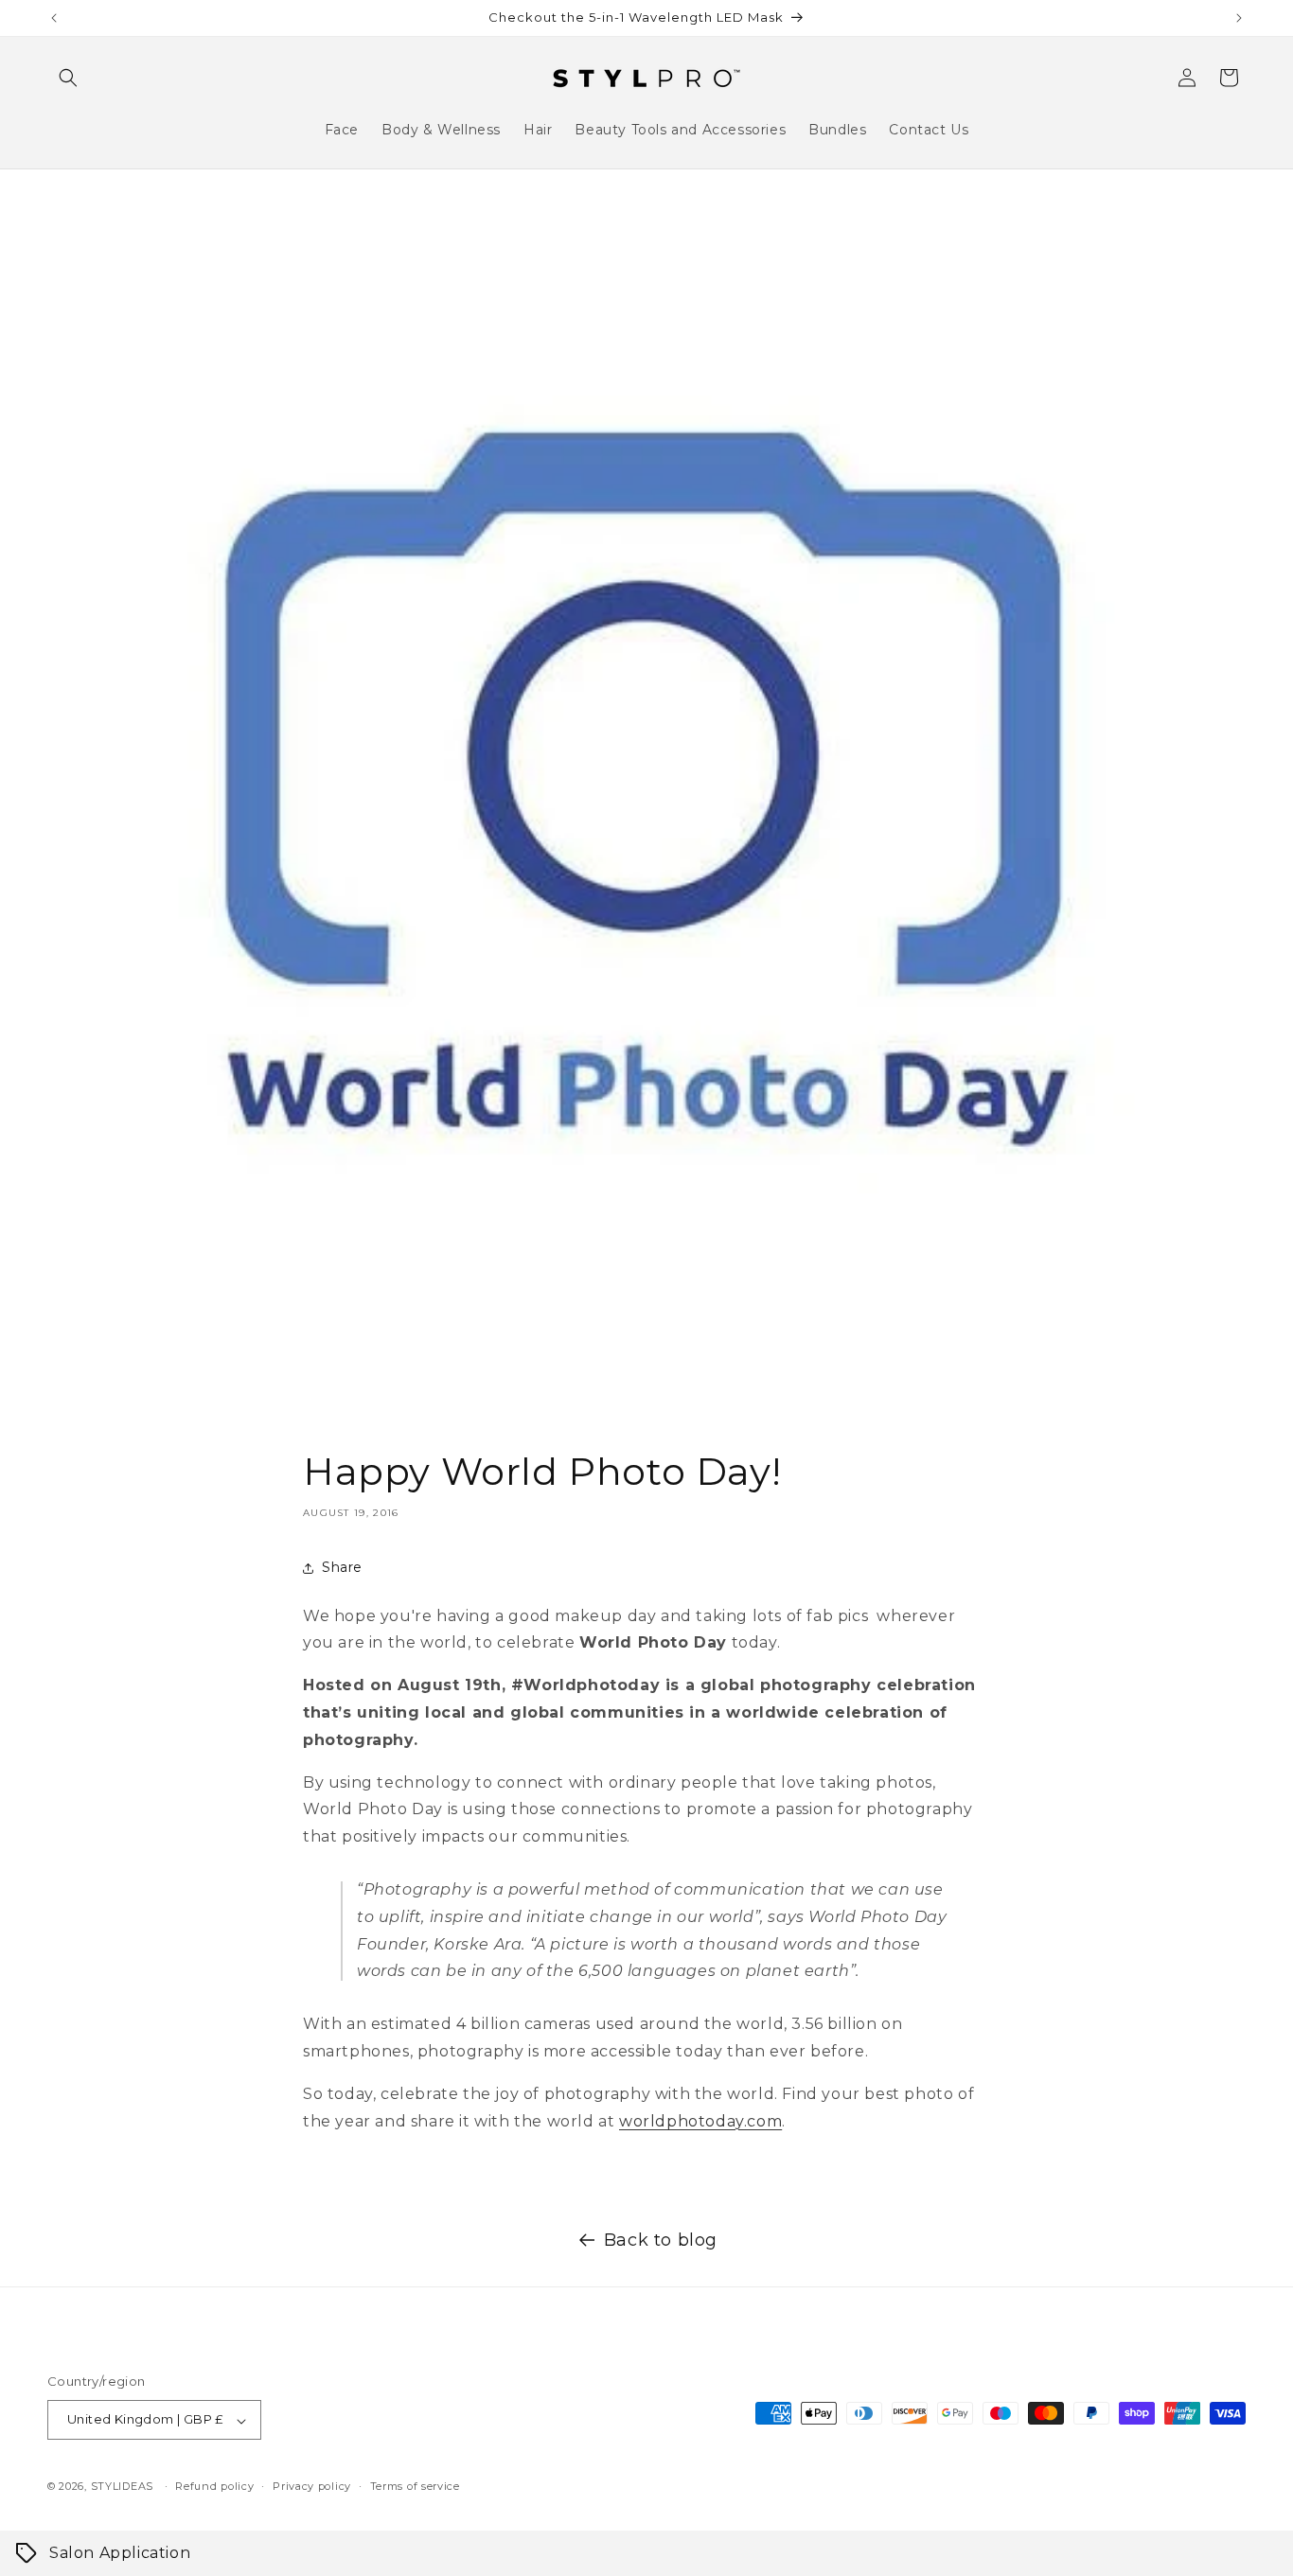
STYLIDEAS (122, 2487)
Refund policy (214, 2486)
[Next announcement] (1239, 18)
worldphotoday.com (700, 2121)
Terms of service (415, 2486)
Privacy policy (312, 2486)
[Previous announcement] (54, 18)
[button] (68, 78)
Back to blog (661, 2240)
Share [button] (342, 1567)
